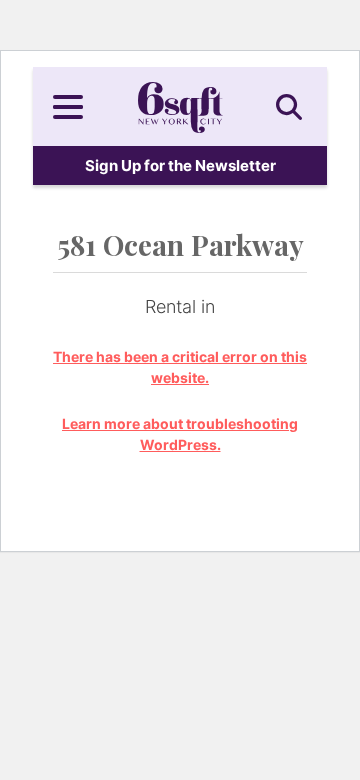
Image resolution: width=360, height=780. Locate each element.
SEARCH (292, 106)
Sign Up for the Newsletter (180, 165)
